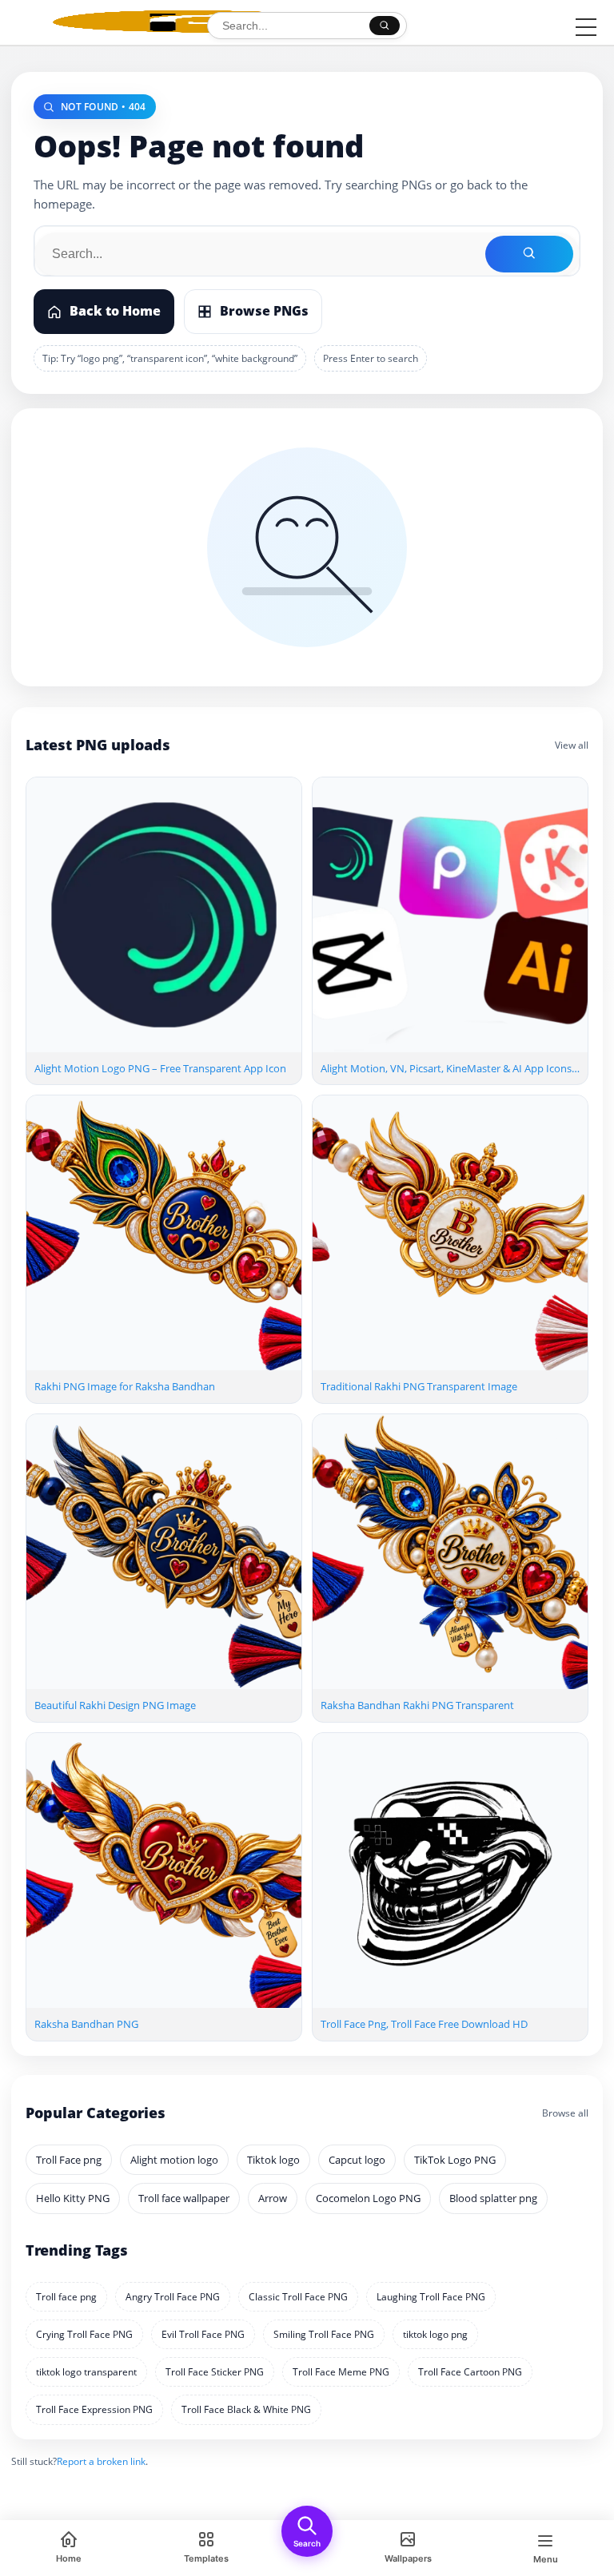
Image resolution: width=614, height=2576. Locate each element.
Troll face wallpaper (184, 2198)
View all (572, 745)
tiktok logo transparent (86, 2372)
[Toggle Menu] (586, 27)
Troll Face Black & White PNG (246, 2409)
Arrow (273, 2198)
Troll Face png (69, 2160)
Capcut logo (357, 2160)
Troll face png (66, 2297)
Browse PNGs (264, 311)
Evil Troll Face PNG (203, 2334)
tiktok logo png (435, 2334)
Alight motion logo (174, 2160)
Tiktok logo (273, 2160)
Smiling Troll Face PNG (324, 2334)
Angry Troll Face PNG (173, 2297)
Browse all (565, 2113)
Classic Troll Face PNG (298, 2297)
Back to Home (115, 311)
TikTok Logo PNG (455, 2160)
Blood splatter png (493, 2198)
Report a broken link (101, 2461)
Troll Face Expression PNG (94, 2409)
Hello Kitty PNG (73, 2198)
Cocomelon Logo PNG (368, 2198)
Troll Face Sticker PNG (215, 2372)
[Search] (385, 26)
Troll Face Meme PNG (341, 2372)
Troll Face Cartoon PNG (470, 2372)
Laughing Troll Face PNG (431, 2297)
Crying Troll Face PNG (84, 2334)
